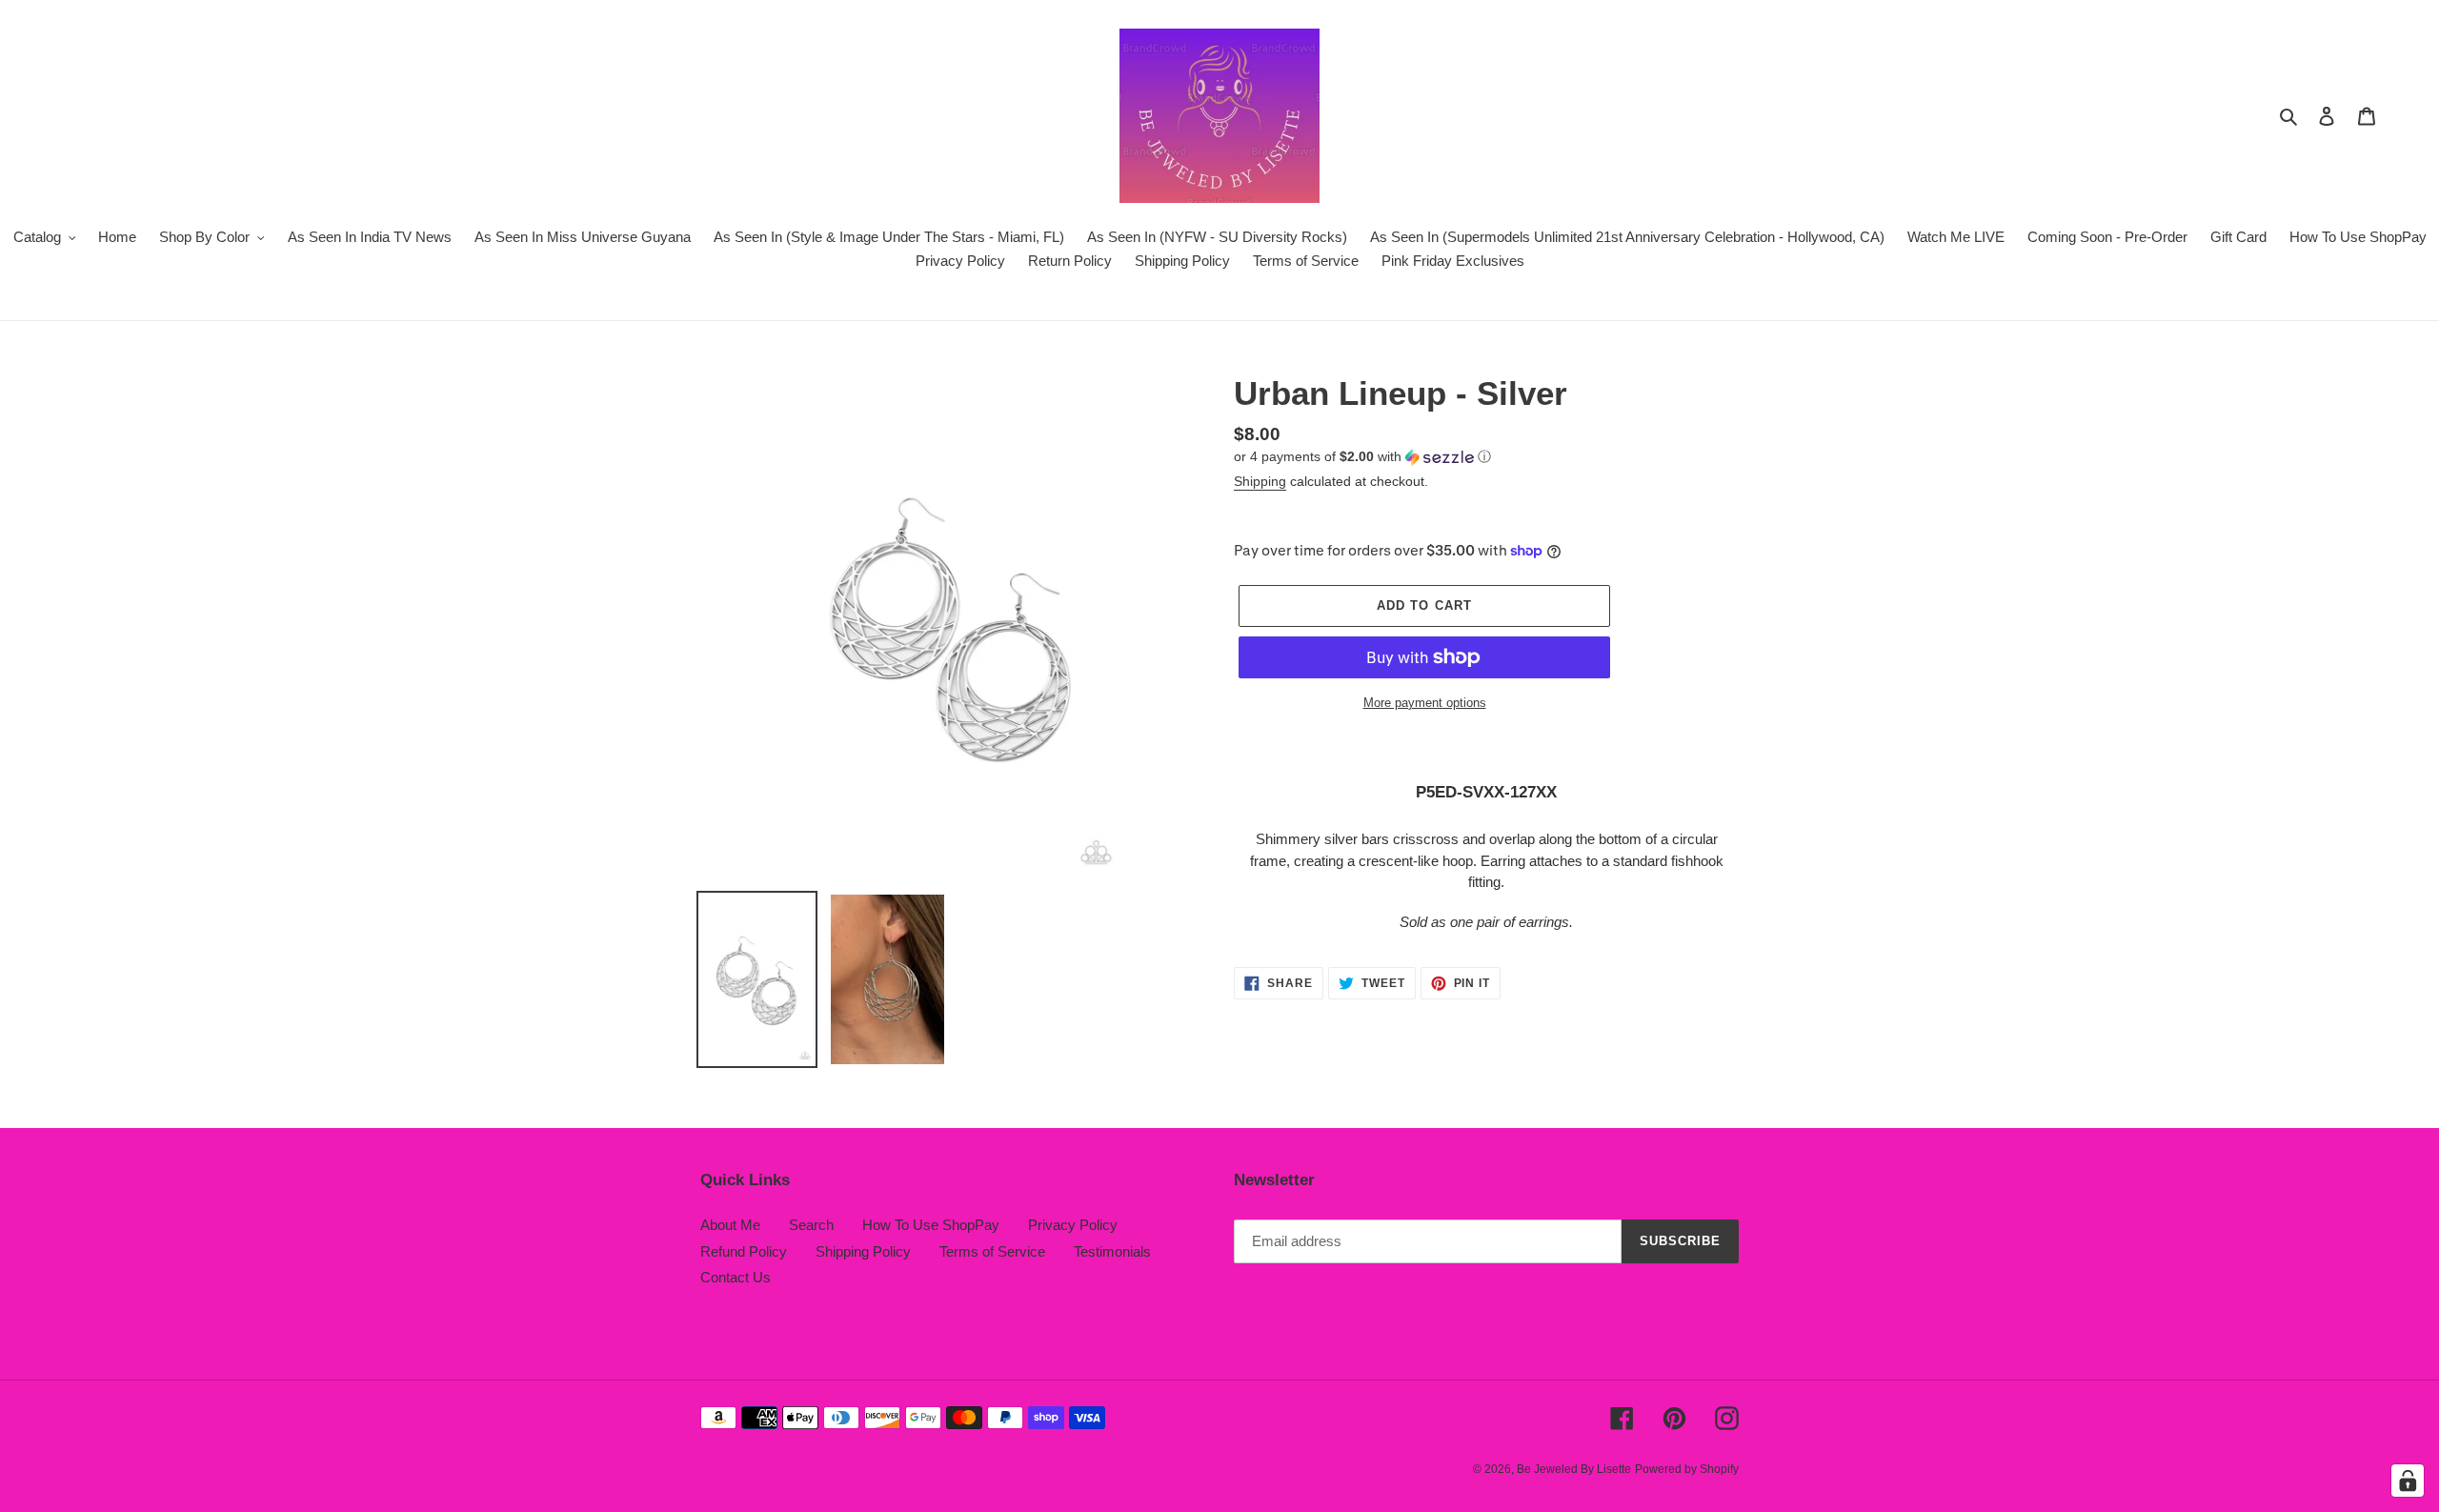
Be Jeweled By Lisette (1574, 1469)
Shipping (1260, 481)
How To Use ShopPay (931, 1225)
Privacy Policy (1073, 1225)
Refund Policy (744, 1251)
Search (811, 1225)
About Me (730, 1225)
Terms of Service (992, 1251)
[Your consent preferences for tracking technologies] (2408, 1481)
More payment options (1425, 703)
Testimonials (1112, 1251)
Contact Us (736, 1277)
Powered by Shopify (1687, 1469)
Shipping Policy (863, 1251)
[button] (1362, 457)
